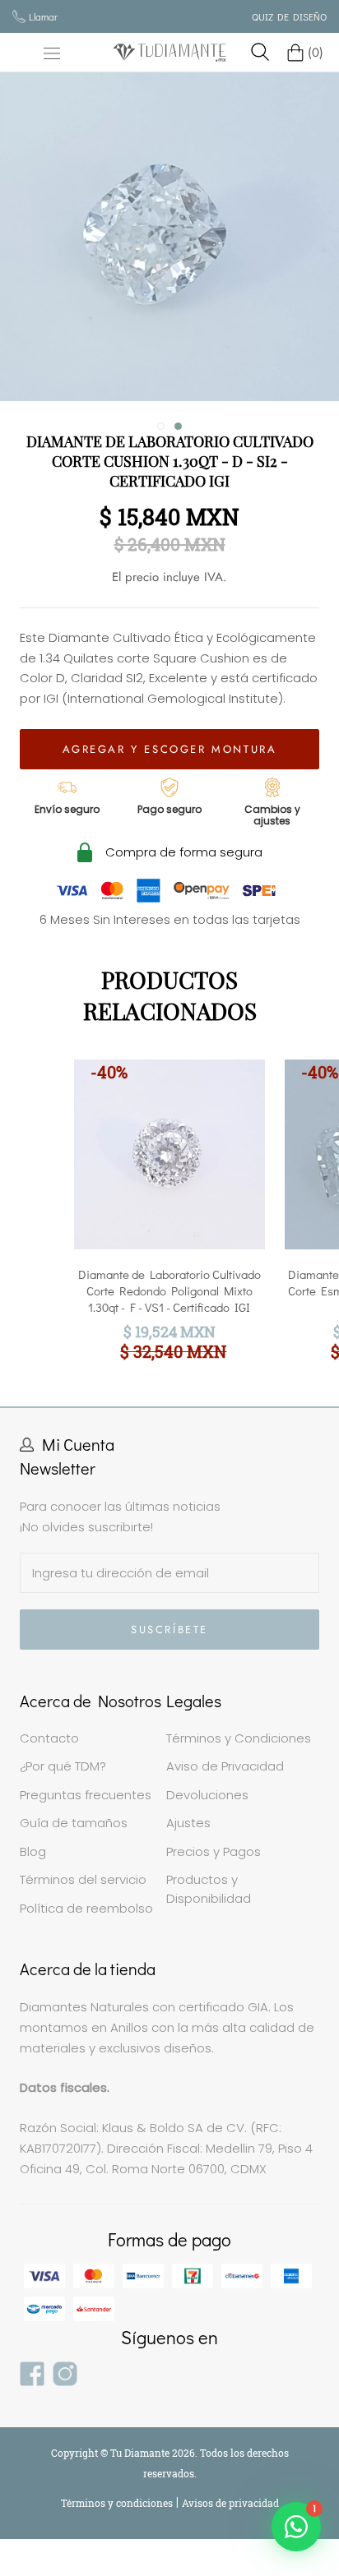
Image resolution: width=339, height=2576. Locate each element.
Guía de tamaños (74, 1823)
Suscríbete (169, 1630)
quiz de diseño (289, 16)
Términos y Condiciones (239, 1738)
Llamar (43, 16)
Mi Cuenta (78, 1444)
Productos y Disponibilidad (209, 1889)
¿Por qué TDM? (63, 1766)
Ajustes (188, 1823)
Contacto (49, 1738)
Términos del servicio (83, 1879)
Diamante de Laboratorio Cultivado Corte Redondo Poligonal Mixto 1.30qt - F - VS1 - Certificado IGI (169, 1290)
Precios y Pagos (214, 1851)
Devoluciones (207, 1795)
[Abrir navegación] (52, 53)
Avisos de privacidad (230, 2503)
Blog (33, 1851)
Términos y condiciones (118, 2503)
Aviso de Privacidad (225, 1766)
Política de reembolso (86, 1908)
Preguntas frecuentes (86, 1795)
